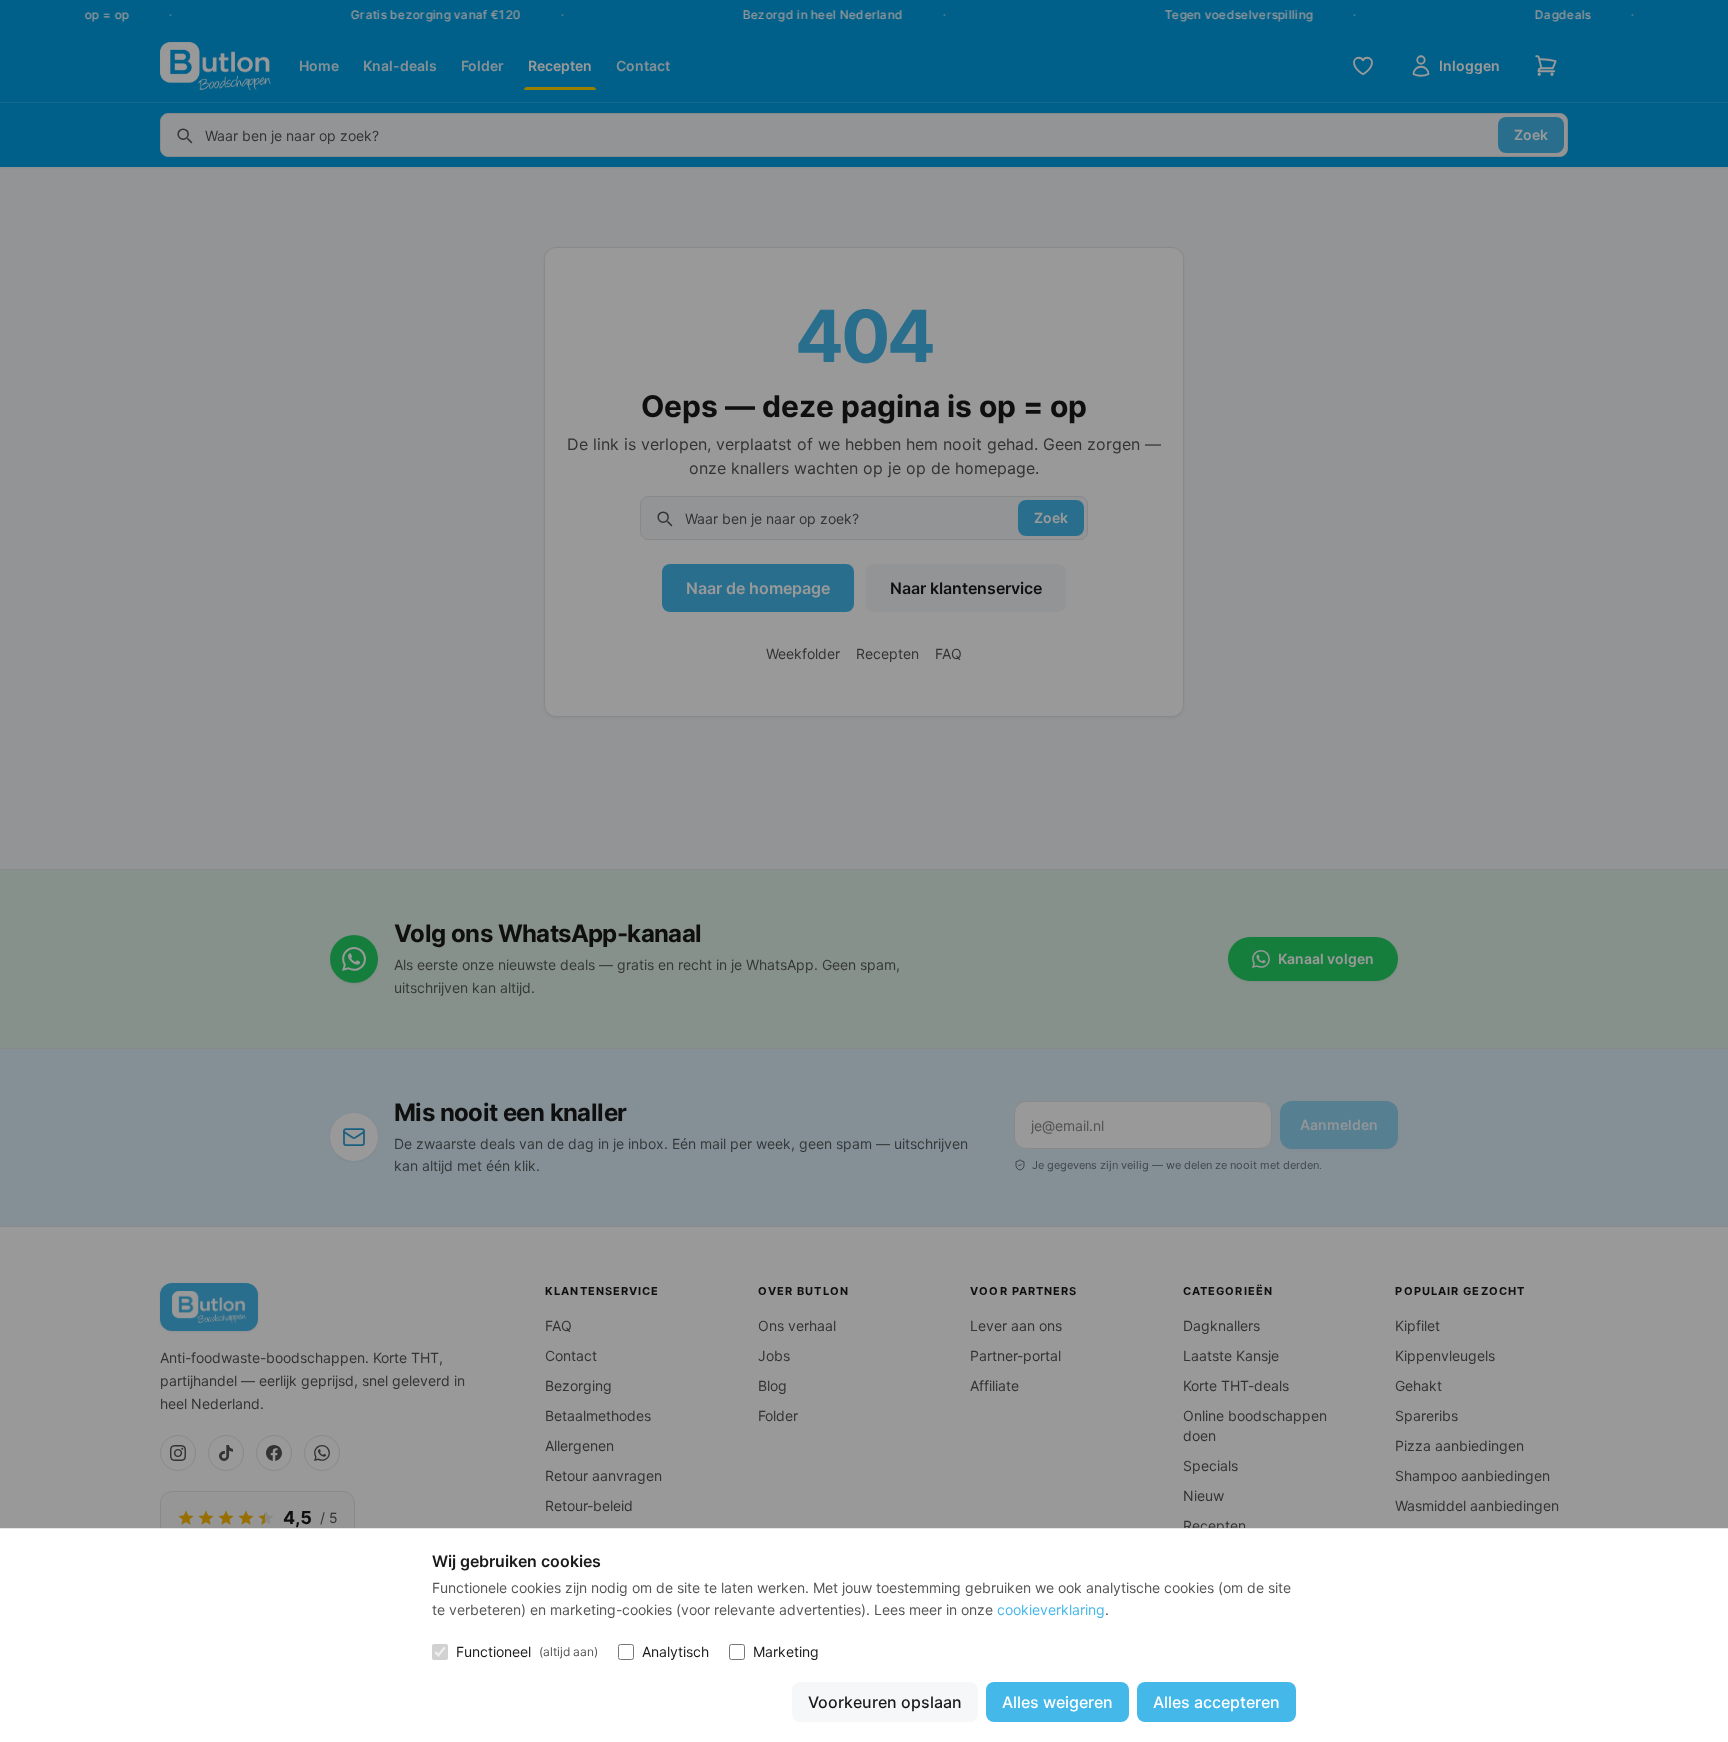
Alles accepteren (1216, 1702)
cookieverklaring (1051, 1609)
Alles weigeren (1057, 1702)
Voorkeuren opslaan (885, 1702)
